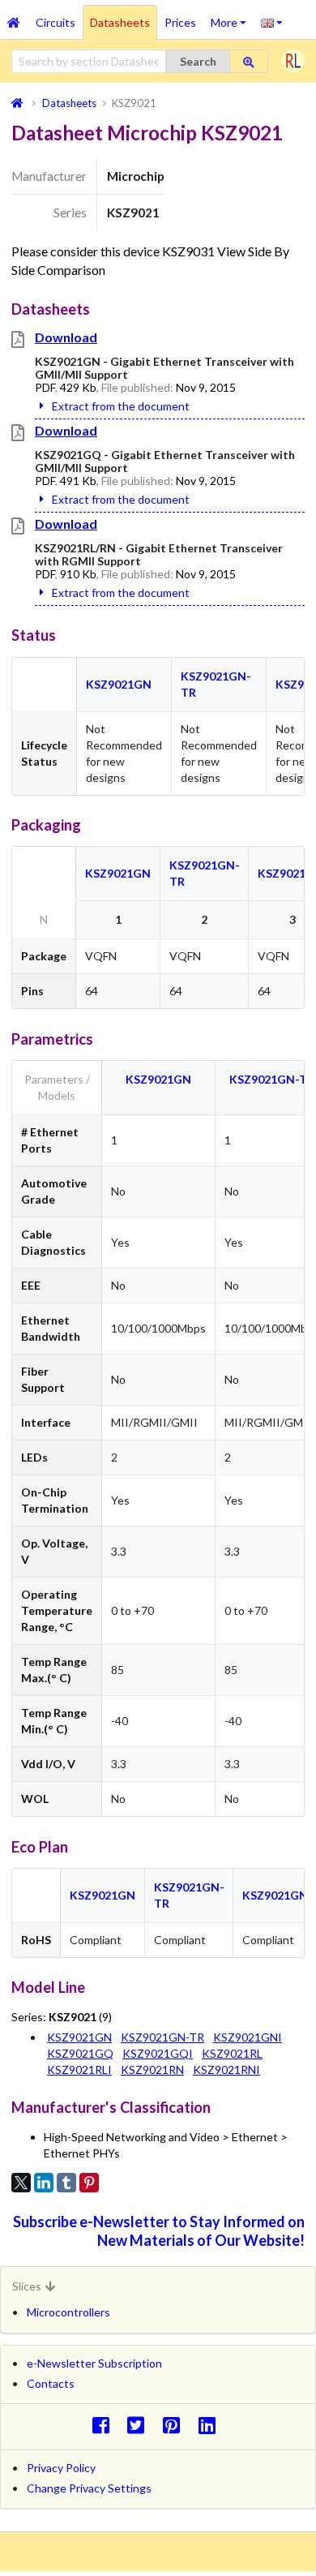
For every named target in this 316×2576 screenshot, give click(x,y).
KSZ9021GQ (80, 2053)
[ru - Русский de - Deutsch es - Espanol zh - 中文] (272, 22)
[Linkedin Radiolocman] (211, 2425)
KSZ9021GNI (277, 1895)
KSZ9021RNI (226, 2069)
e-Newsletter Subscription (94, 2363)
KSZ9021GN (119, 684)
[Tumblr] (66, 2183)
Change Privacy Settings (89, 2488)
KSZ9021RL (232, 2053)
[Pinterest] (89, 2183)
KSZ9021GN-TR (272, 1079)
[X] (21, 2183)
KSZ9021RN (152, 2069)
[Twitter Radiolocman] (141, 2425)
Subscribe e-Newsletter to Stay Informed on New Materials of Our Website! (159, 2231)
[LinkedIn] (44, 2183)
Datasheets (120, 22)
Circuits (56, 22)
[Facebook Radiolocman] (105, 2425)
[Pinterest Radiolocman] (176, 2425)
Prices (180, 22)
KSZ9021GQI (158, 2053)
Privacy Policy (61, 2468)
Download (66, 337)
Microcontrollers (68, 2312)
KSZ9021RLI (79, 2069)
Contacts (51, 2383)
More (232, 17)
